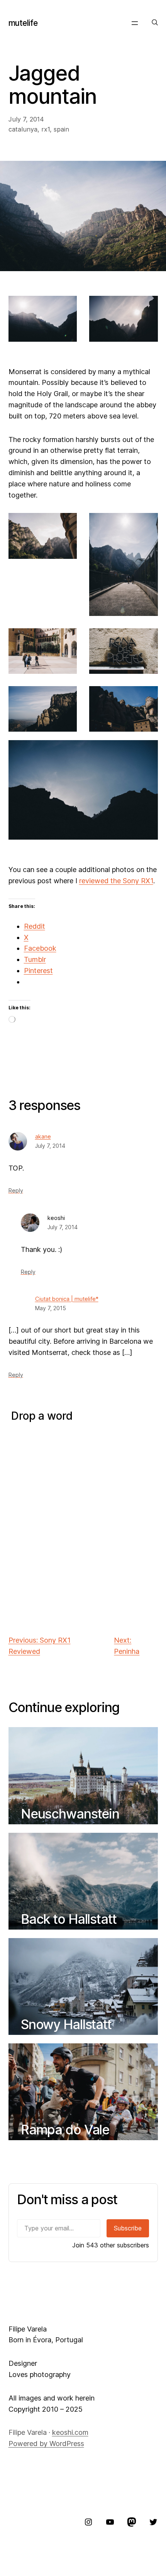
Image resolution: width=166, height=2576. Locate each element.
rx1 (46, 129)
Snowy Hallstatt (66, 2024)
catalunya (23, 129)
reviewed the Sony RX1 (116, 881)
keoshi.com (70, 2432)
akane (43, 1137)
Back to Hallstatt (69, 1919)
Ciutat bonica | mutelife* (67, 1299)
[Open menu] (135, 23)
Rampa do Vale (65, 2130)
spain (61, 129)
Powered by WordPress (46, 2444)
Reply (16, 1190)
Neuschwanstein (70, 1814)
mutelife (23, 23)
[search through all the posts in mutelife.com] (155, 23)
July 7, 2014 (50, 1146)
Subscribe (128, 2228)
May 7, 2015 (51, 1308)
